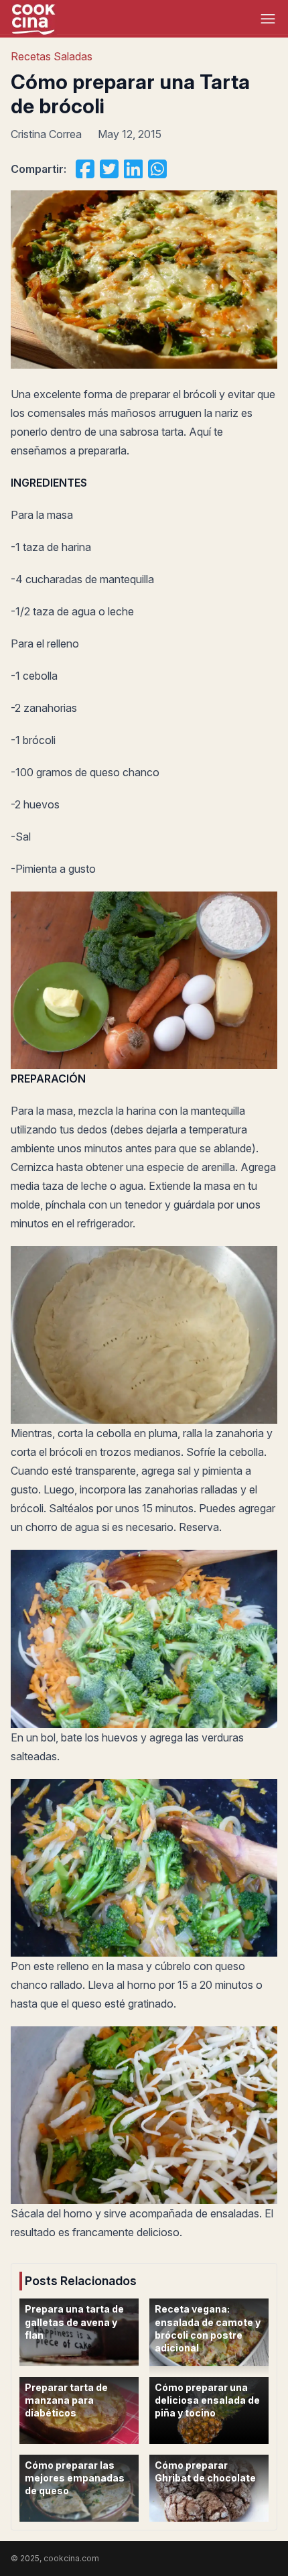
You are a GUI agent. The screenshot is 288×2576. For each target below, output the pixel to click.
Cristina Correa (46, 134)
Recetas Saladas (52, 56)
